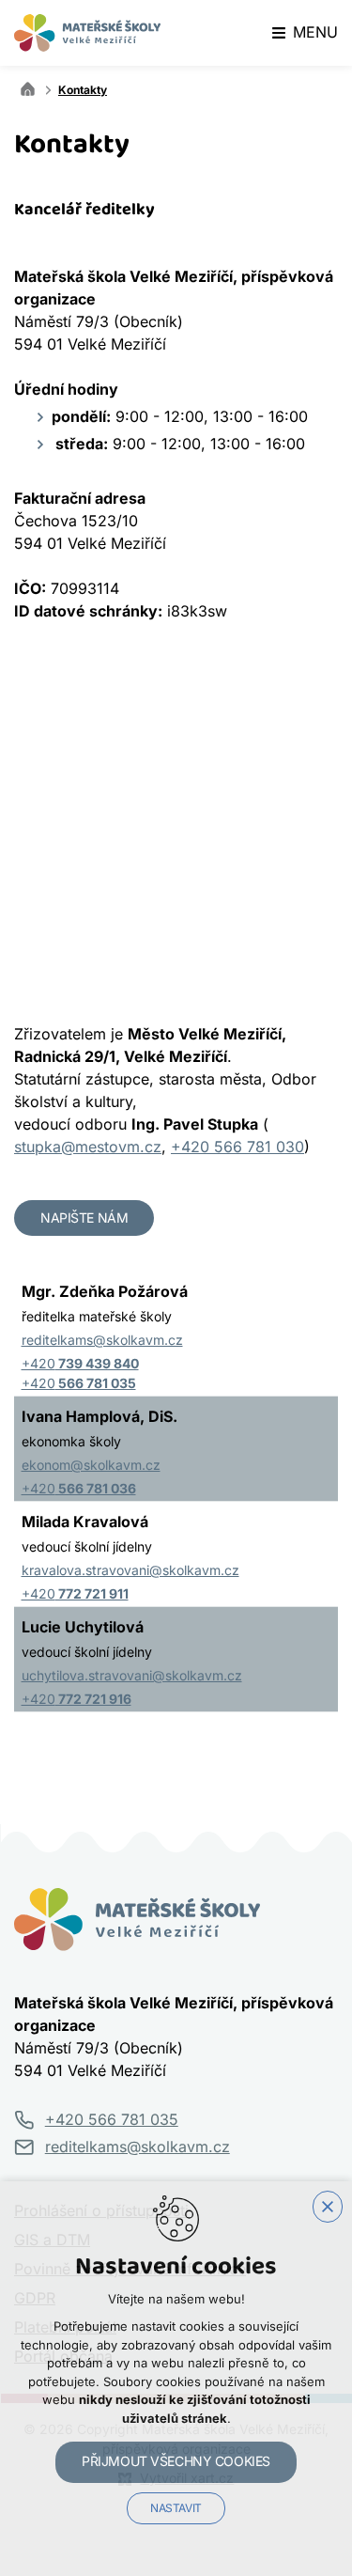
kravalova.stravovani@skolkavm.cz (130, 1570)
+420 (80, 1364)
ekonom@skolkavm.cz (91, 1465)
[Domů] (32, 87)
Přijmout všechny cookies (176, 2461)
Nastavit (176, 2508)
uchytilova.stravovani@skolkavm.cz (132, 1676)
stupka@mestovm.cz (88, 1147)
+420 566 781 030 (237, 1147)
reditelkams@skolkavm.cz (102, 1340)
